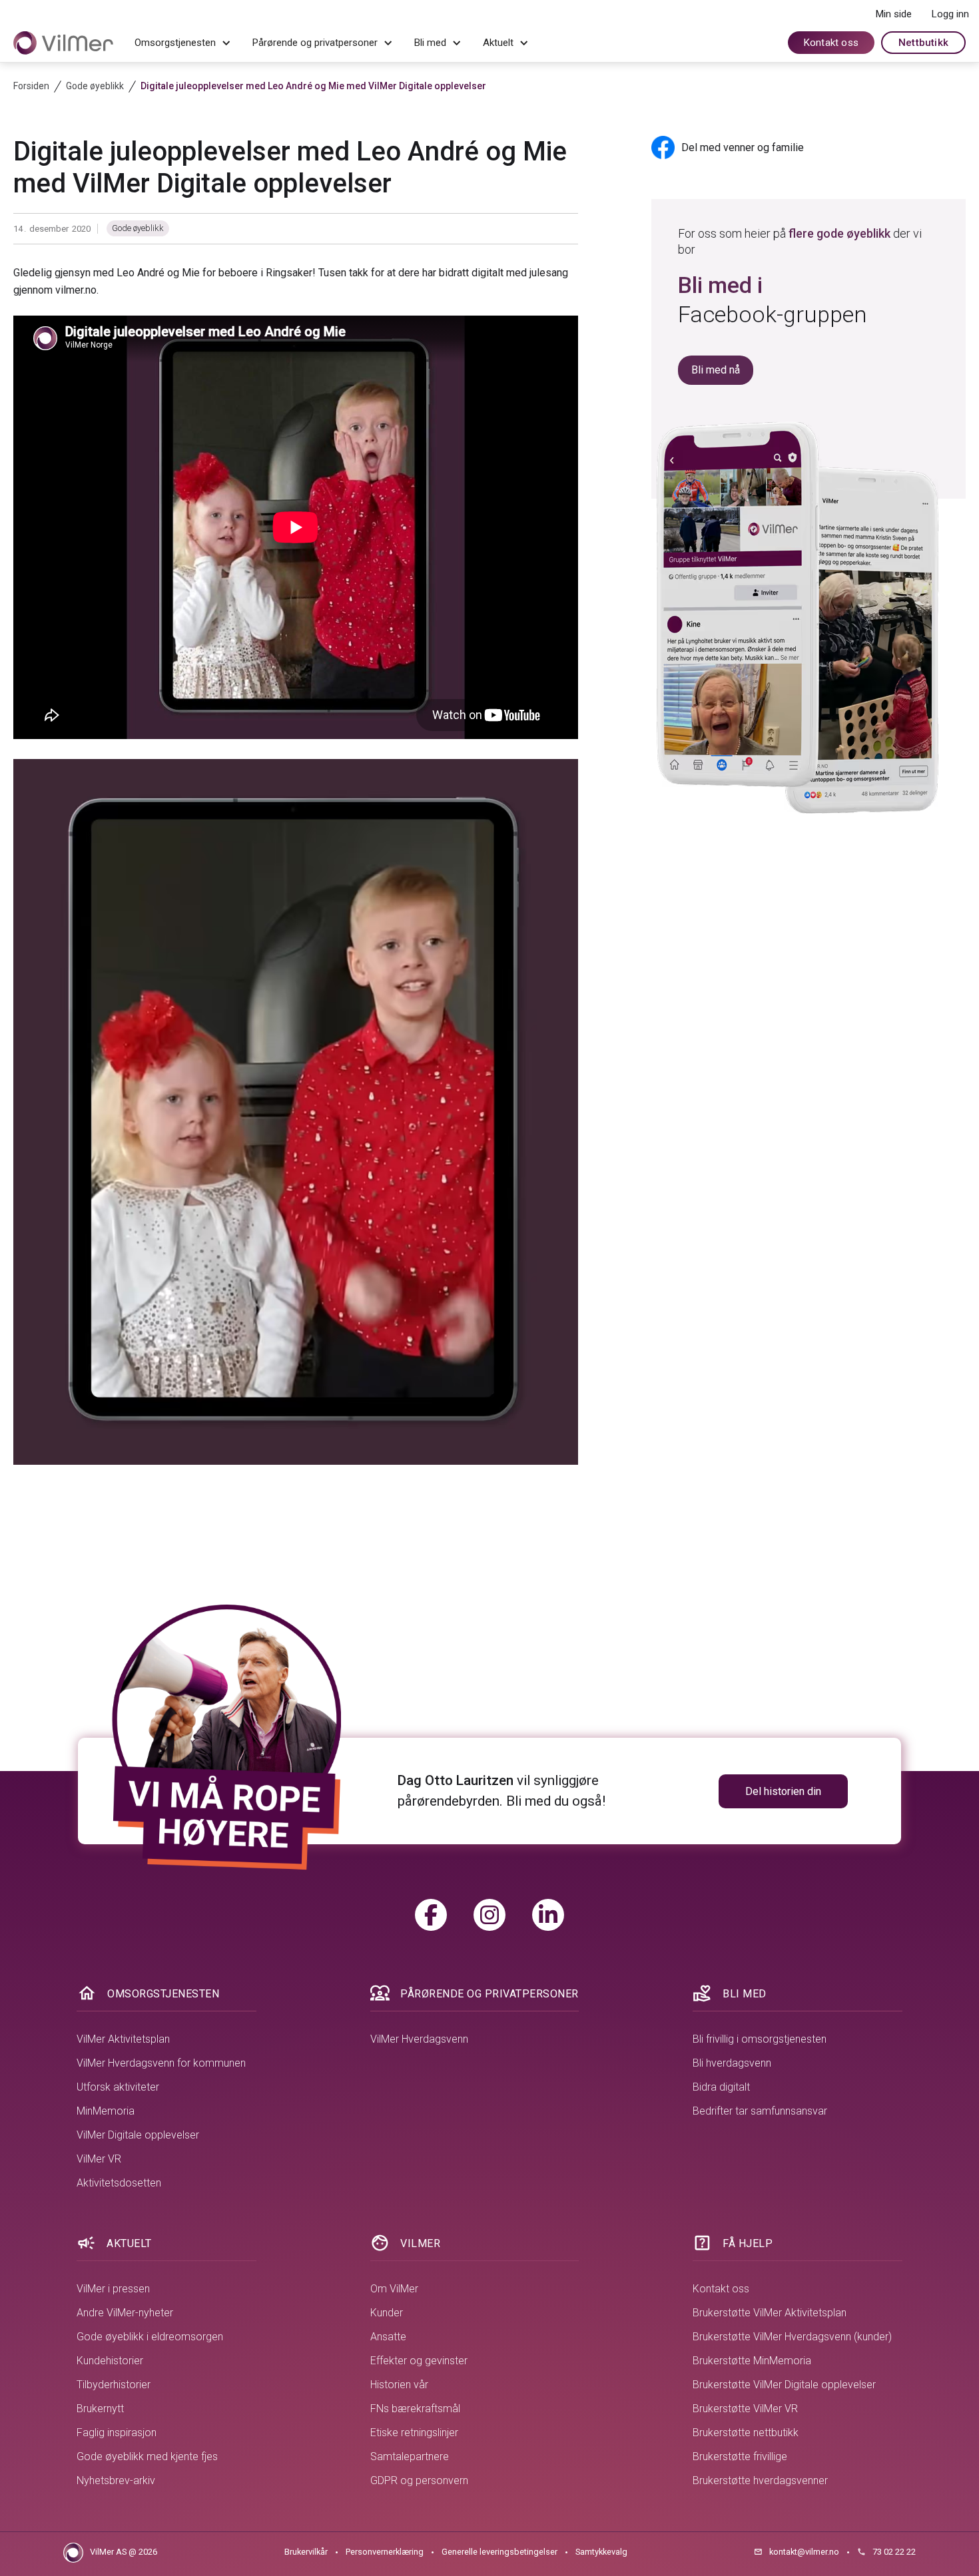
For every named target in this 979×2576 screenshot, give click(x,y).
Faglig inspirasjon (117, 2433)
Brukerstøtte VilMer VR (745, 2409)
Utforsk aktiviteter (118, 2087)
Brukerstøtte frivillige (740, 2456)
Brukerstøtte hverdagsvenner (760, 2480)
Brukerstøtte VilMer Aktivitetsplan (770, 2313)
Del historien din (783, 1791)
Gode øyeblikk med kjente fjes (147, 2456)
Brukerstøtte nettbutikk (746, 2433)
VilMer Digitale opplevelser (138, 2135)
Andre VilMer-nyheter (125, 2313)
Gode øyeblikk (138, 228)
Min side (894, 14)
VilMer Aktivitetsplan (123, 2039)
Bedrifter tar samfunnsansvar (760, 2111)
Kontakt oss (831, 43)
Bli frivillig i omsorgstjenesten (760, 2039)
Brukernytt (100, 2409)
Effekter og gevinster (419, 2361)
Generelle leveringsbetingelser (499, 2552)
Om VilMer (394, 2289)
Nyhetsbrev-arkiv (116, 2480)
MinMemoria (106, 2111)
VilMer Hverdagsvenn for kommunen (161, 2063)
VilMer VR (99, 2159)
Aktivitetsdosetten (119, 2183)
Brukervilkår (306, 2552)
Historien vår (399, 2385)
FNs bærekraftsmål (415, 2409)
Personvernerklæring (385, 2552)
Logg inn (950, 14)
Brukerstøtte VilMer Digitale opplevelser (784, 2385)
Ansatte (388, 2337)
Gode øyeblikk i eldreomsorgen (150, 2337)
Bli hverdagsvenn (732, 2063)
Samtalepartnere (410, 2456)
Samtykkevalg (601, 2552)
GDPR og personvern (419, 2480)
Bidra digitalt (721, 2087)
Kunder (387, 2313)
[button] (183, 43)
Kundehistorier (110, 2361)
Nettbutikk (923, 43)
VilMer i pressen (113, 2289)
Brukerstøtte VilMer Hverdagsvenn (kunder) (792, 2337)
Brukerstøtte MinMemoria (752, 2361)
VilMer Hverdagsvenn (419, 2039)
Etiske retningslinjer (414, 2433)
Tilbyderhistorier (114, 2385)
